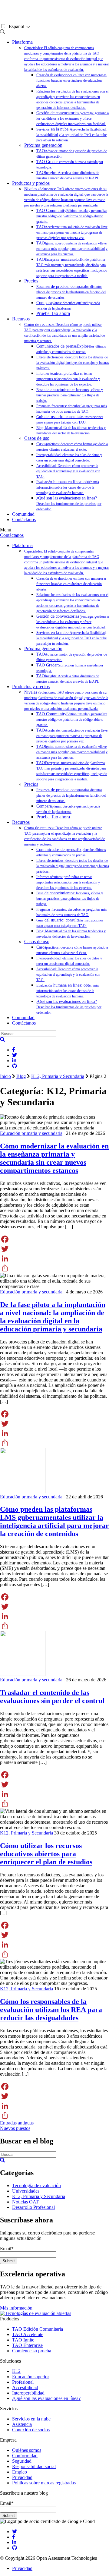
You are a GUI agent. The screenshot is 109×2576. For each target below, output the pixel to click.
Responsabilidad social (34, 2466)
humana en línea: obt (68, 487)
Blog (21, 1076)
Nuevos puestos (15, 2128)
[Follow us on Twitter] (15, 2532)
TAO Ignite (23, 2340)
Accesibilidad (25, 2387)
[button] (2, 1039)
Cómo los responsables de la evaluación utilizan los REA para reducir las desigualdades (51, 2010)
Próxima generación (43, 145)
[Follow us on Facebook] (14, 2537)
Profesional (23, 2382)
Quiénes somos (27, 2450)
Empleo (20, 2472)
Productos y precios (31, 183)
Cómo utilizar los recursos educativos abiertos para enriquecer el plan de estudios (46, 1854)
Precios (31, 281)
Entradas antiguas (17, 2123)
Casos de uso (37, 438)
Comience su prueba (32, 2351)
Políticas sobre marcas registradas (44, 2483)
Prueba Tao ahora (53, 313)
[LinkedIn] (54, 1258)
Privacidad (22, 2477)
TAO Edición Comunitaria (38, 2329)
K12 (16, 2371)
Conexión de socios (31, 2430)
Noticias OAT (25, 2202)
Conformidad (25, 2456)
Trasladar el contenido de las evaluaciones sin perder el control (52, 1697)
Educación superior (31, 2377)
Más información (16, 2308)
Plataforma (22, 42)
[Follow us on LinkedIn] (14, 2542)
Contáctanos (24, 520)
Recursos (21, 319)
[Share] (54, 1268)
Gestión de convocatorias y (73, 118)
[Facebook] (54, 1239)
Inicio (5, 1076)
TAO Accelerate (28, 2334)
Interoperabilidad (28, 2393)
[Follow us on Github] (15, 2548)
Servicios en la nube (31, 2419)
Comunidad (23, 514)
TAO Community (72, 216)
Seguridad (22, 2461)
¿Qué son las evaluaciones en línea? (69, 504)
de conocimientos (70, 395)
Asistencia (22, 2424)
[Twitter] (54, 1249)
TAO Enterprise (27, 2345)
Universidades (26, 2191)
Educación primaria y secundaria (31, 1133)
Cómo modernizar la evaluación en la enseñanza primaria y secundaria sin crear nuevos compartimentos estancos (54, 1158)
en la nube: (71, 135)
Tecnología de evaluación (36, 2186)
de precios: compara (71, 292)
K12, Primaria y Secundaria (58, 1076)
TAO (72, 232)
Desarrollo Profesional (33, 2207)
